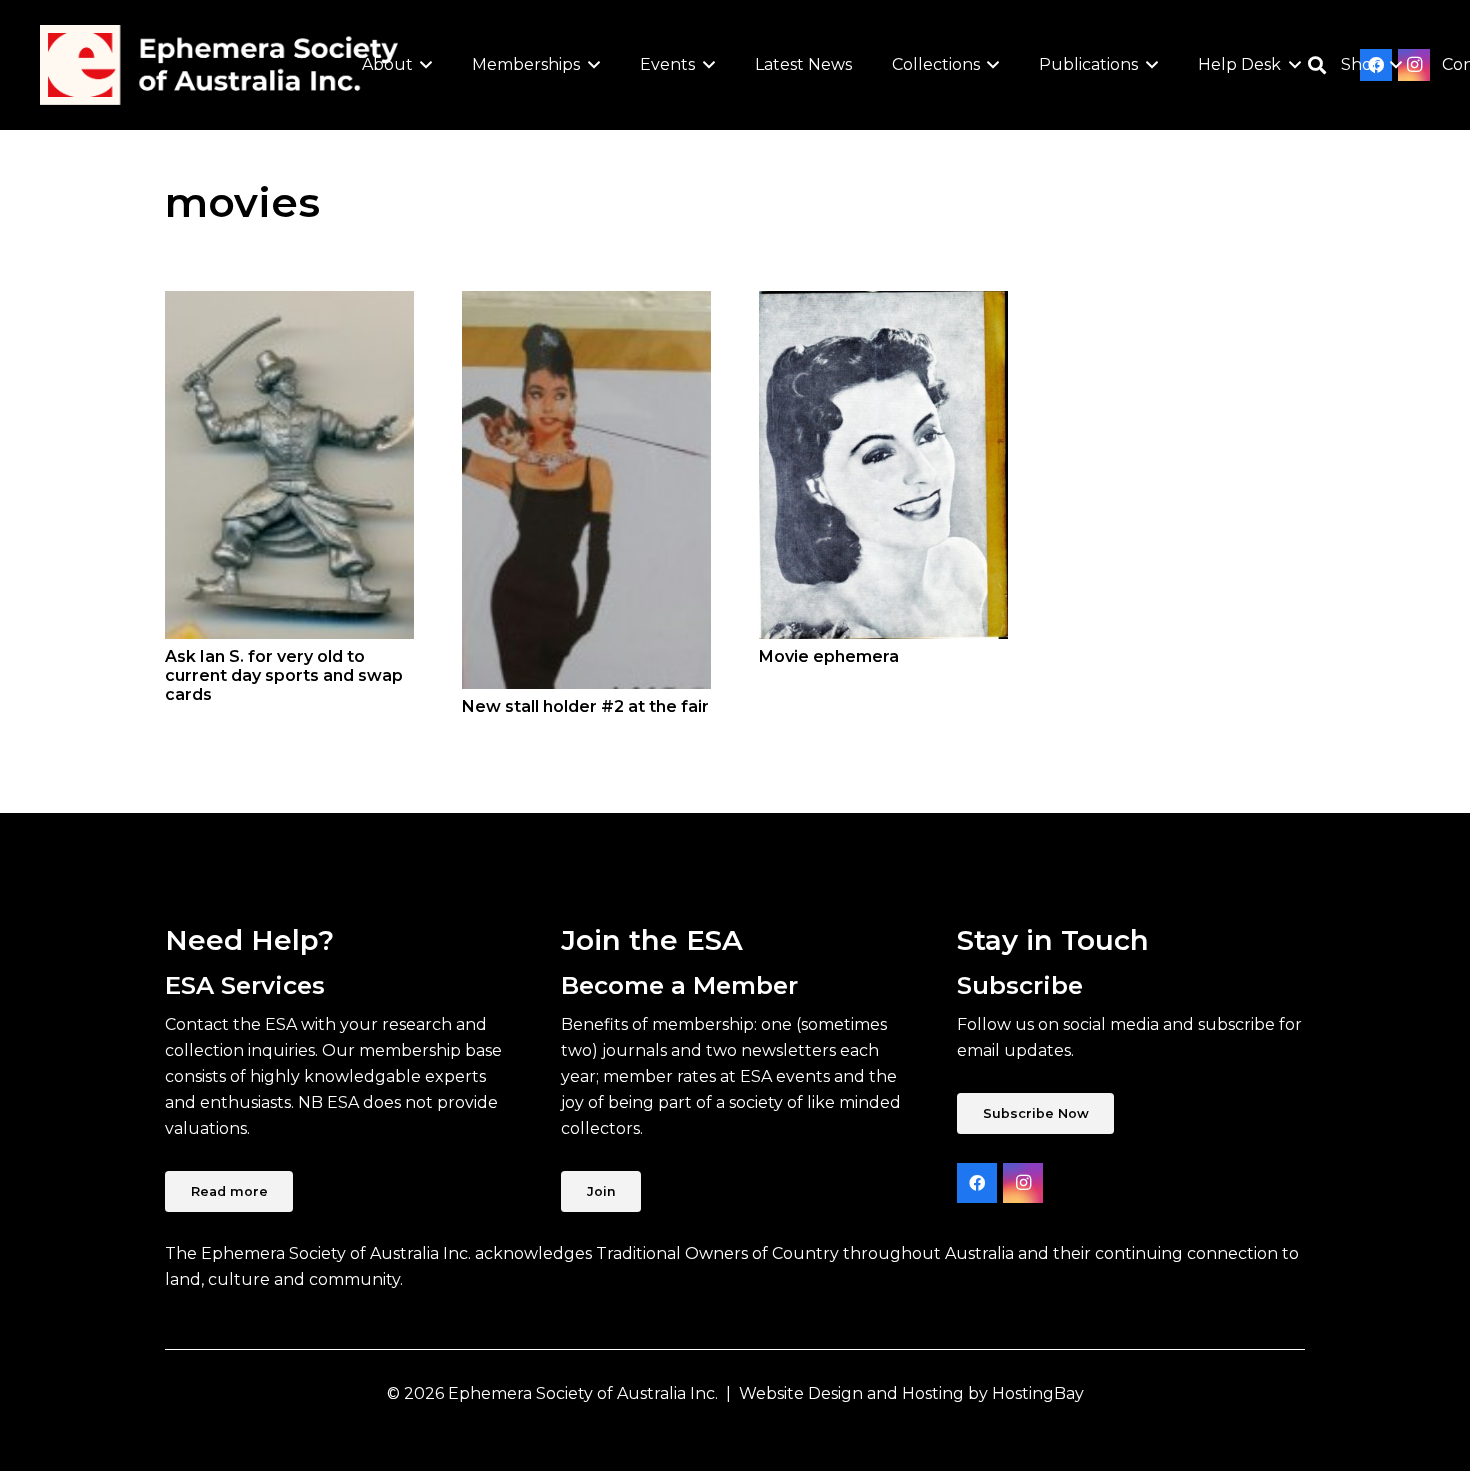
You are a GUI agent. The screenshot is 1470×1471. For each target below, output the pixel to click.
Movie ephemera (829, 656)
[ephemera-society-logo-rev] (219, 65)
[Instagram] (1023, 1183)
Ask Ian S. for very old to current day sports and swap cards (284, 675)
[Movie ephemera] (883, 465)
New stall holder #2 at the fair (585, 706)
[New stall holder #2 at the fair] (586, 490)
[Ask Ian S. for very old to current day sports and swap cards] (289, 464)
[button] (423, 65)
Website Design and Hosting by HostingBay (911, 1393)
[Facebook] (977, 1183)
